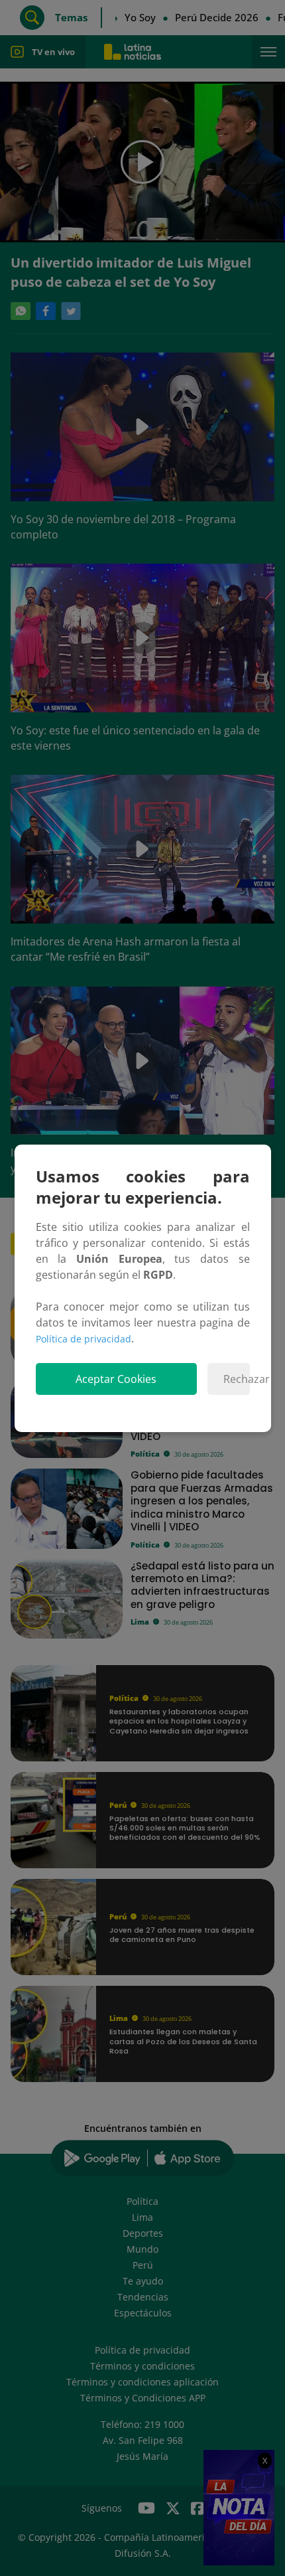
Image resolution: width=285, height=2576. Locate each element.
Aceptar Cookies (116, 1379)
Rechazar (236, 1379)
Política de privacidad (84, 1339)
